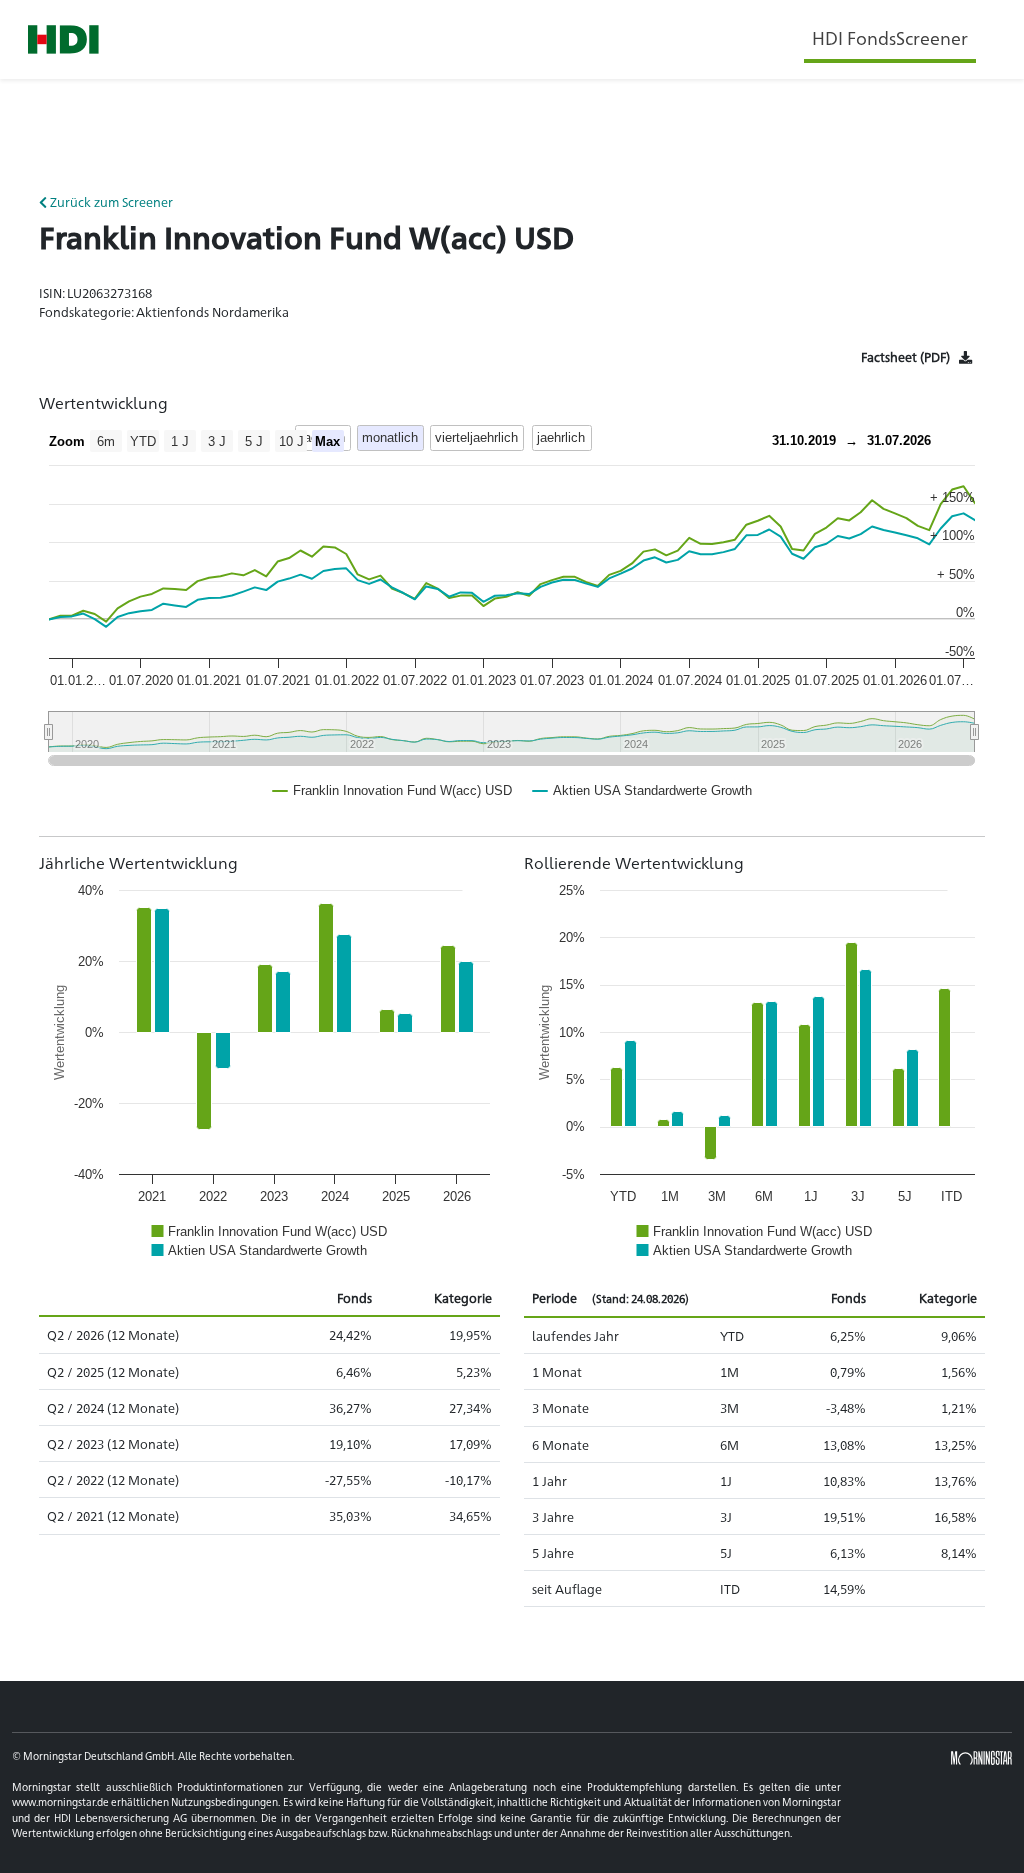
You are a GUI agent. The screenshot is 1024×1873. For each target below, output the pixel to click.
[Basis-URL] (63, 39)
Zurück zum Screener (110, 201)
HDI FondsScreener (890, 37)
